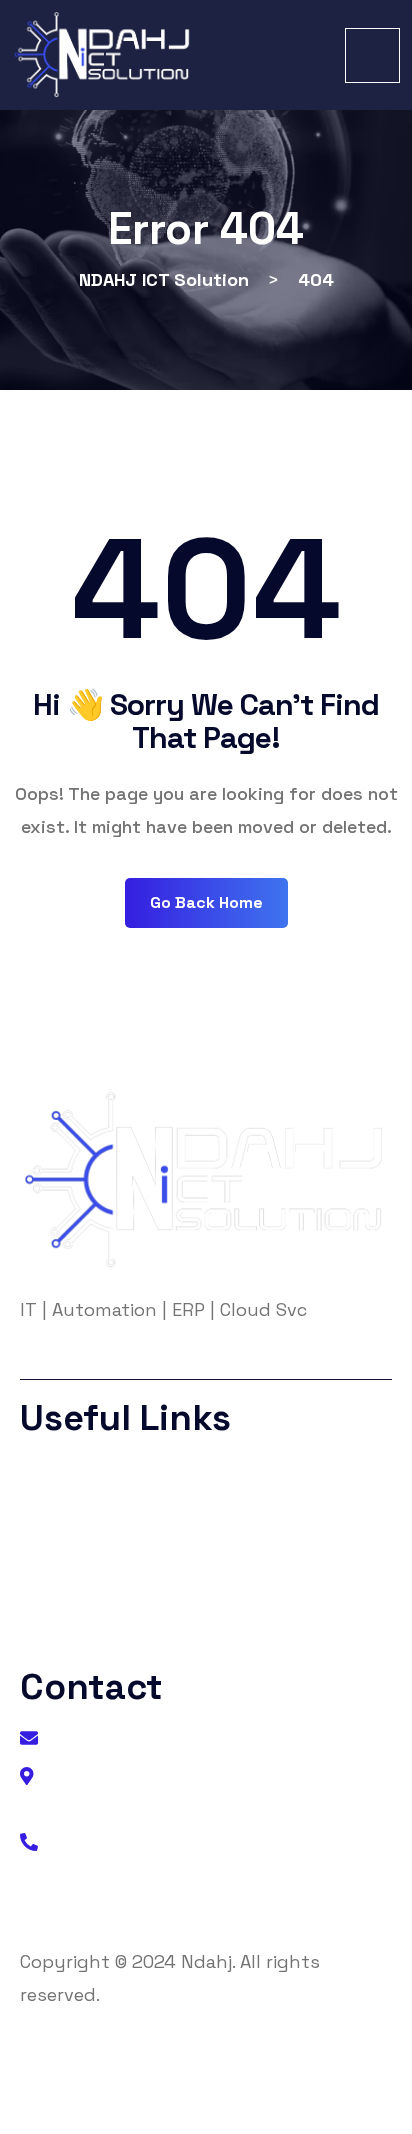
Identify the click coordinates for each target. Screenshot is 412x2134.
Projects (70, 1593)
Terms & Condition (107, 1553)
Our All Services (95, 1633)
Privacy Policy (90, 1513)
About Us (73, 1473)
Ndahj (206, 1961)
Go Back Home (206, 902)
